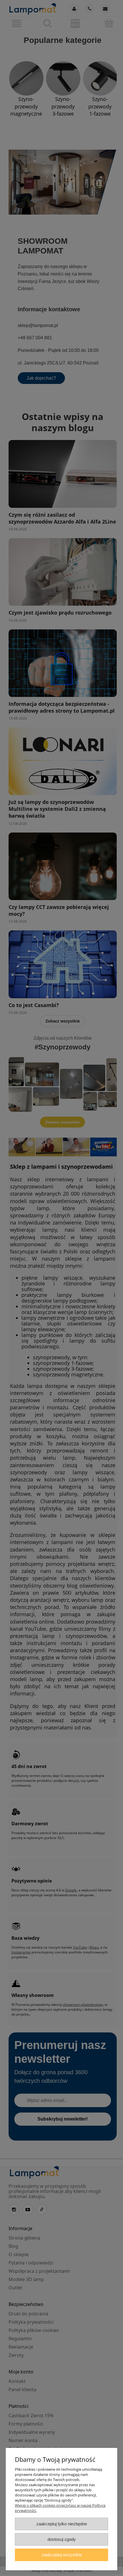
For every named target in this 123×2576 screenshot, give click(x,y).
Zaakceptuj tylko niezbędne (62, 2524)
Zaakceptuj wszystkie (62, 2555)
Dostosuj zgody (62, 2539)
